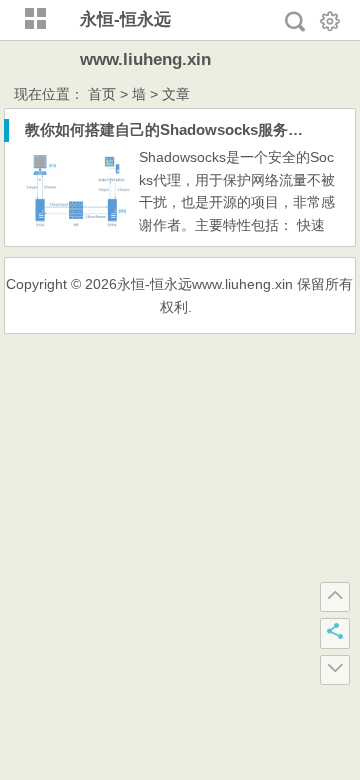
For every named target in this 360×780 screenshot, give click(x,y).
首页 (102, 94)
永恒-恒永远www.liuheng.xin (205, 284)
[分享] (335, 633)
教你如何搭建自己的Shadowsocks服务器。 (171, 129)
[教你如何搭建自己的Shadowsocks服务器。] (78, 226)
